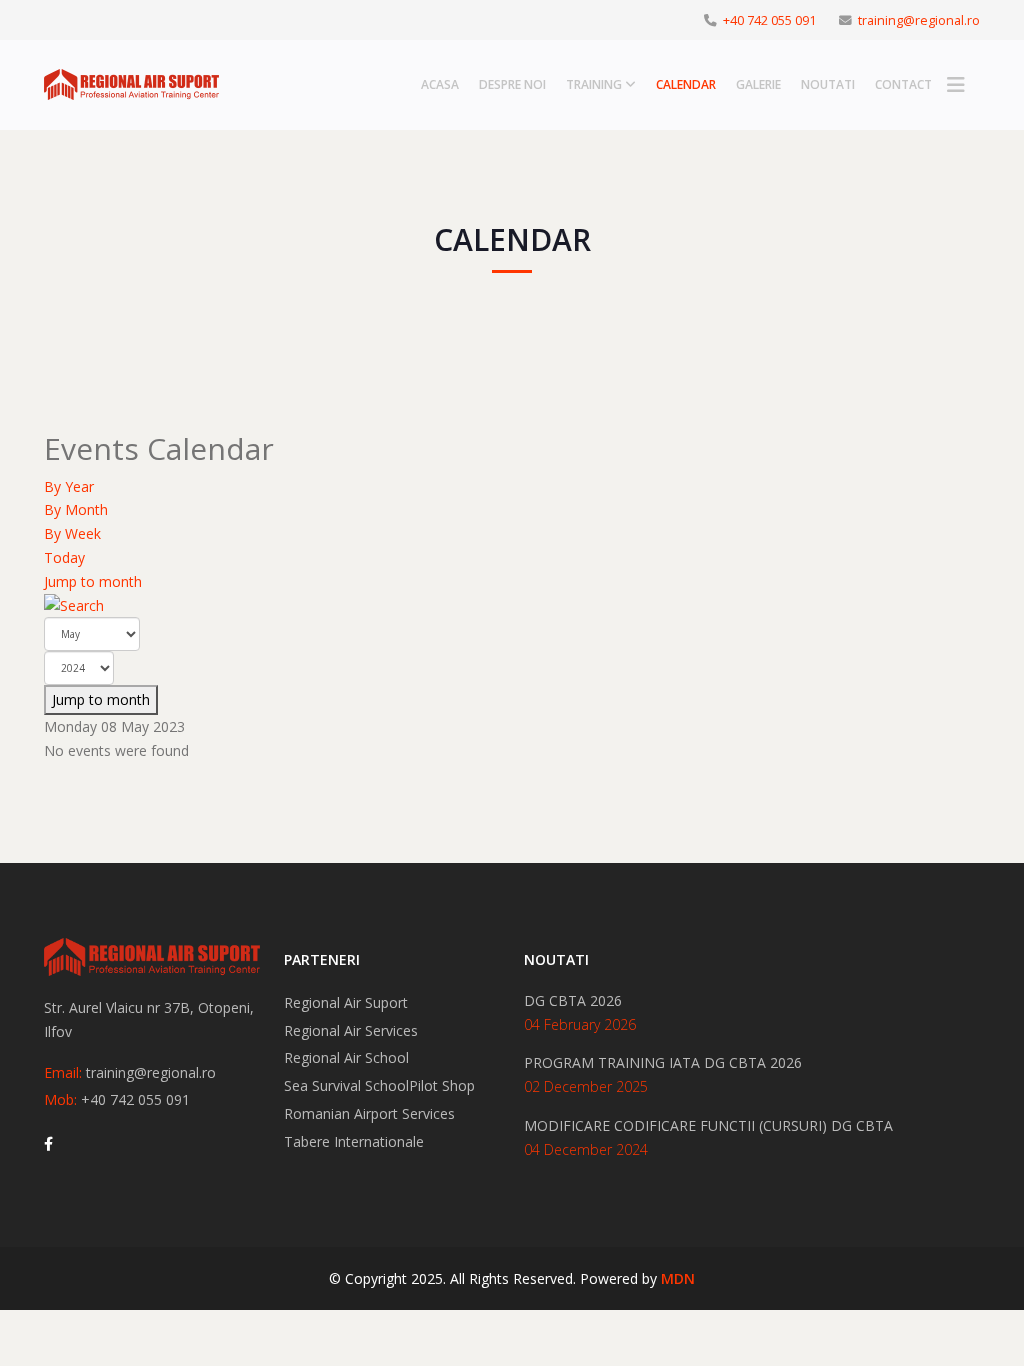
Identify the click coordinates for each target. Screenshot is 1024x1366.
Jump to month (93, 581)
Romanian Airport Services (369, 1113)
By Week (72, 533)
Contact (903, 84)
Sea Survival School (346, 1085)
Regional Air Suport (346, 1002)
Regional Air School (346, 1057)
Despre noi (512, 84)
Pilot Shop (442, 1085)
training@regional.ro (919, 20)
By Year (69, 486)
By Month (76, 509)
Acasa (440, 84)
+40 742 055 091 (769, 20)
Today (64, 557)
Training (594, 84)
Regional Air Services (351, 1030)
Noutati (828, 84)
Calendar (686, 84)
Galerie (758, 84)
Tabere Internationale (354, 1141)
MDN (678, 1278)
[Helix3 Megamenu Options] (956, 85)
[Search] (512, 606)
